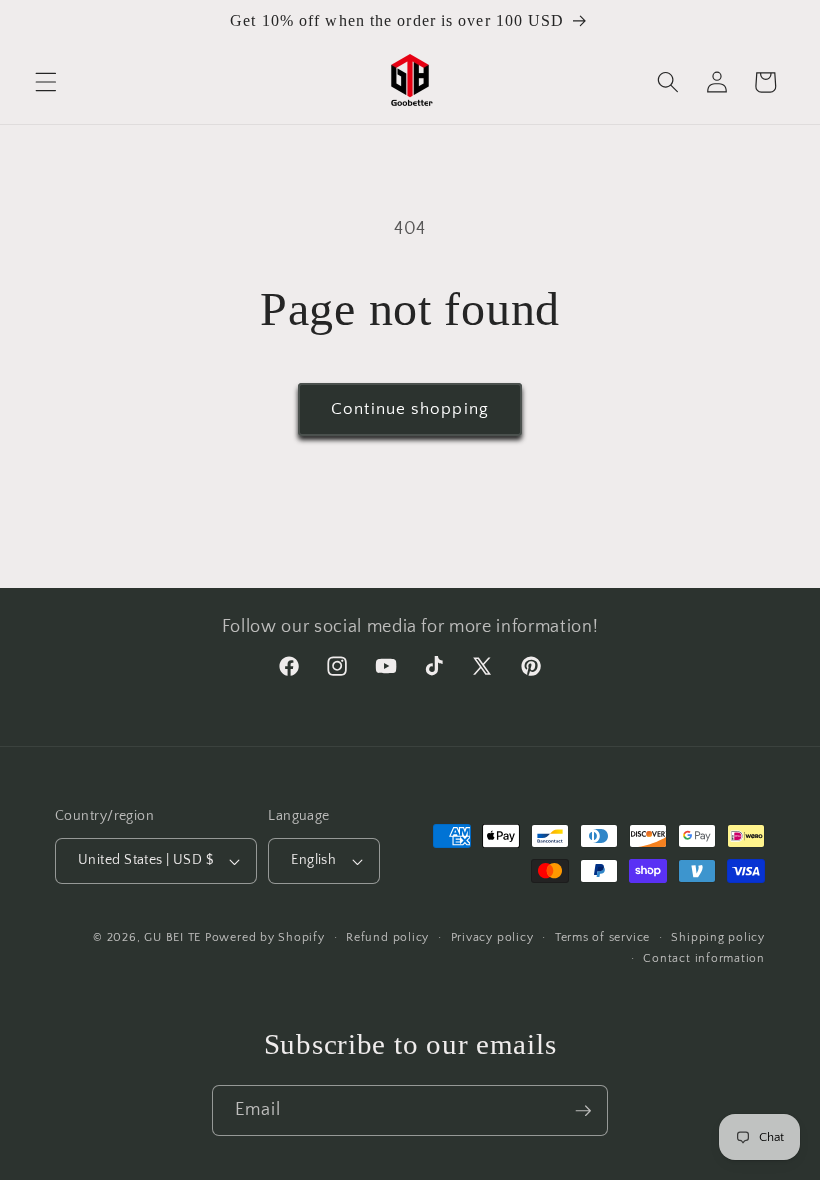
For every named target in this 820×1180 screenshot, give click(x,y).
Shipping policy (718, 937)
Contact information (704, 958)
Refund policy (387, 937)
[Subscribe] (583, 1111)
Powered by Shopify (265, 937)
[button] (46, 82)
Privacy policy (492, 937)
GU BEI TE (172, 937)
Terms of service (602, 937)
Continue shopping (410, 409)
